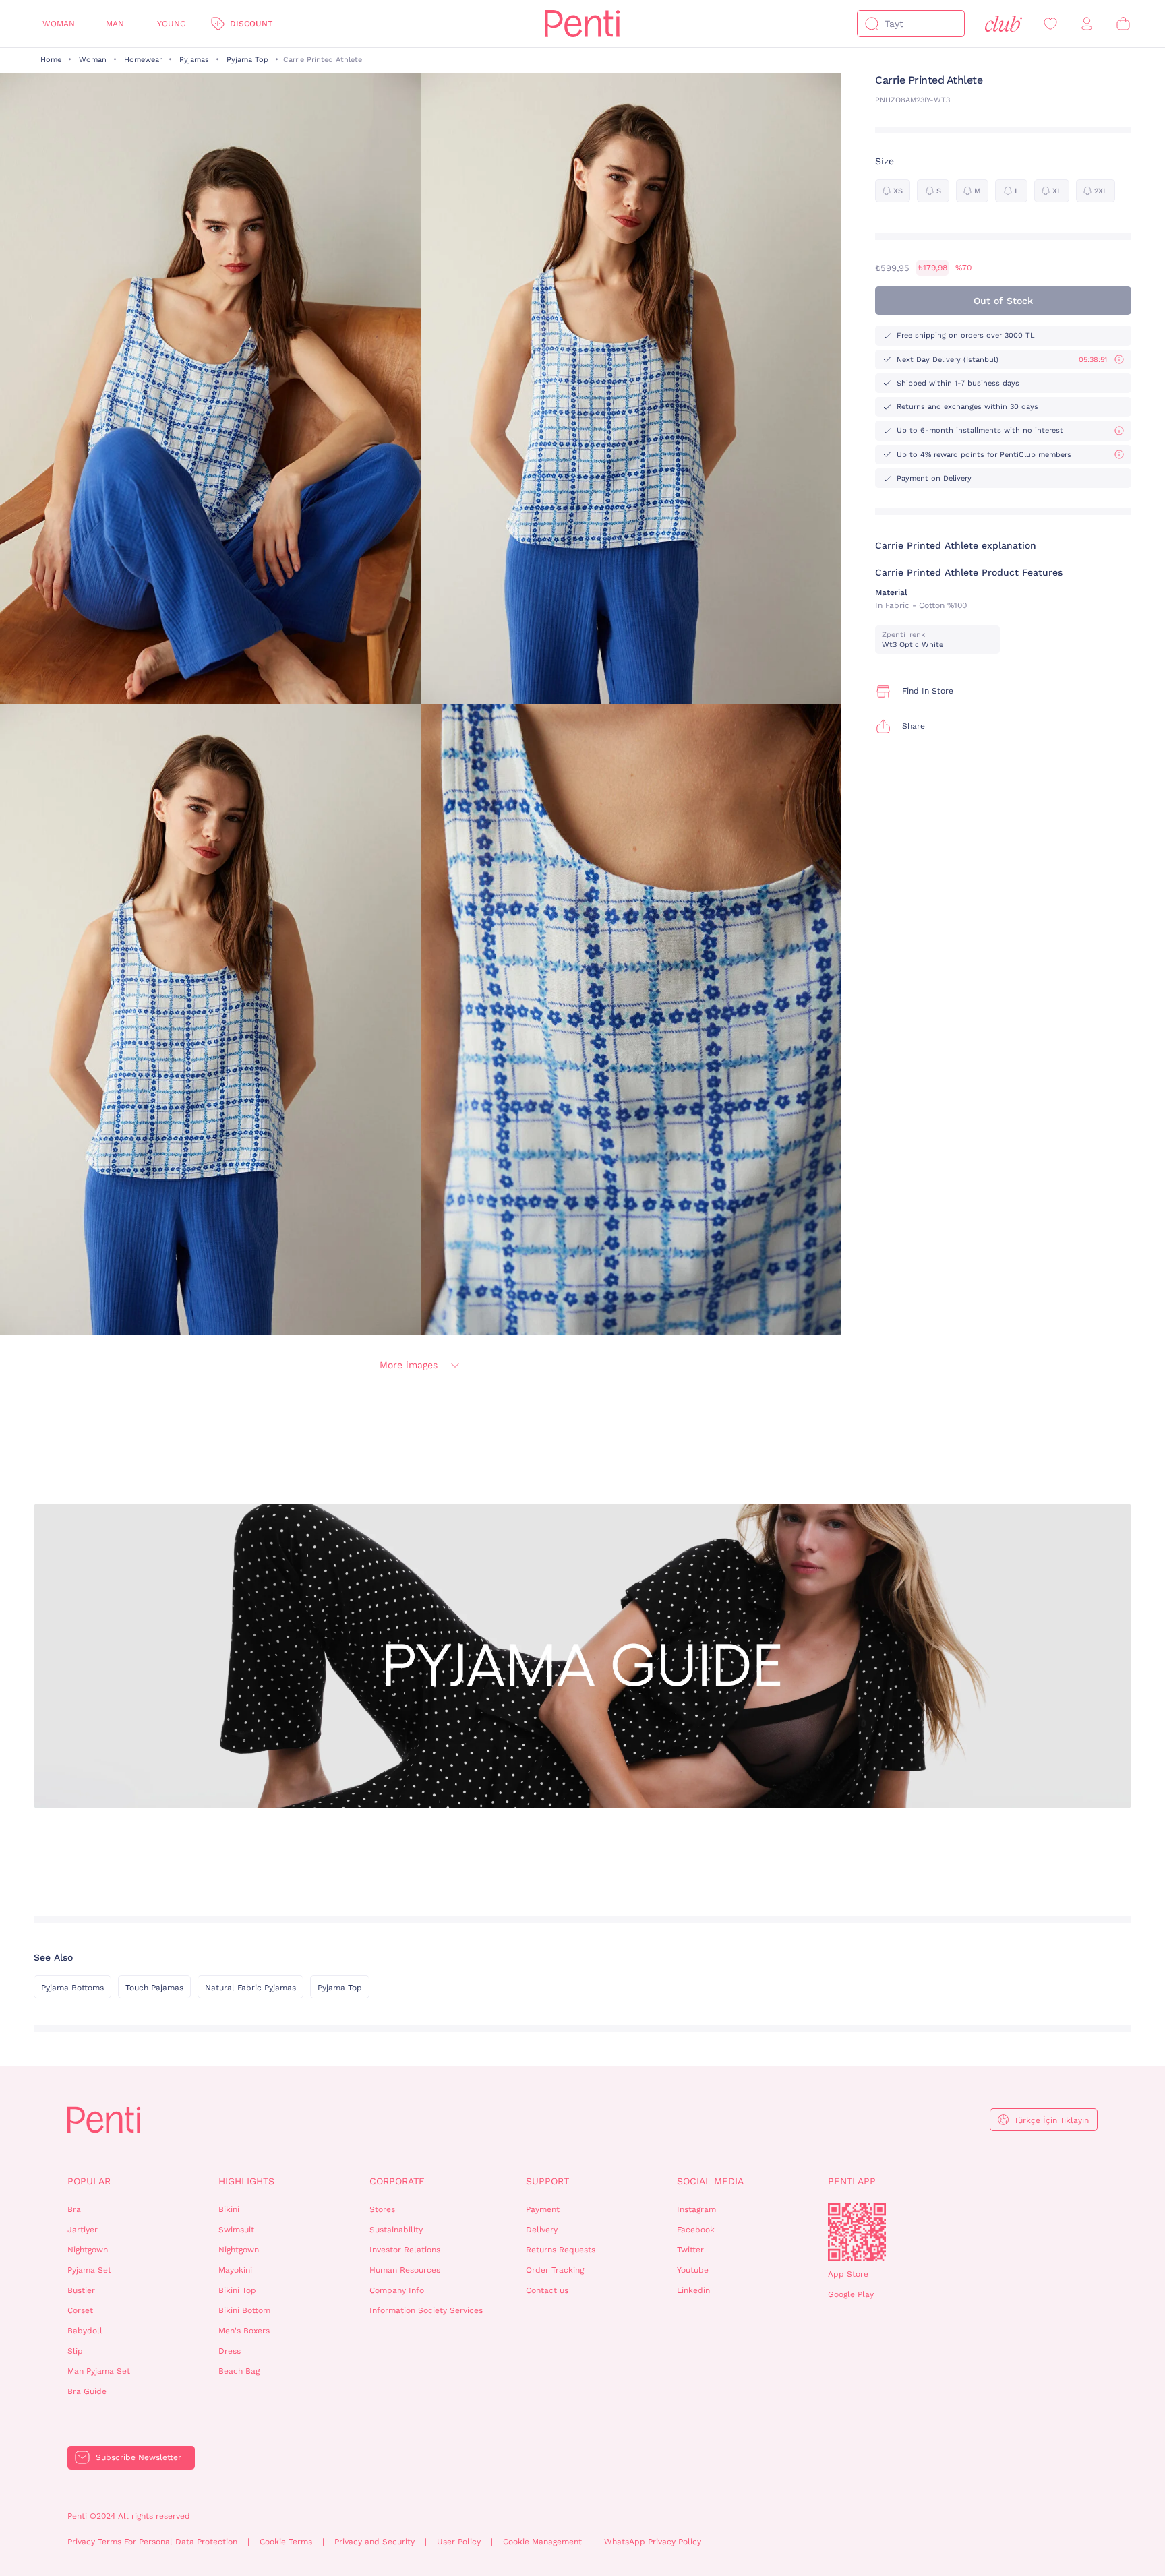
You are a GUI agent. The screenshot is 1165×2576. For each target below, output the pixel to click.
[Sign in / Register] (1087, 24)
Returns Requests (561, 2250)
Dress (230, 2351)
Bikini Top (237, 2290)
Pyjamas (194, 60)
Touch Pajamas (154, 1988)
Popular (89, 2181)
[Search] (872, 24)
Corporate (397, 2181)
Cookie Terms (286, 2542)
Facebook (696, 2230)
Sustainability (396, 2230)
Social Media (710, 2181)
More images (409, 1365)
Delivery (542, 2230)
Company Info (397, 2290)
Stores (382, 2209)
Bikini (229, 2209)
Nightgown (88, 2250)
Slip (75, 2351)
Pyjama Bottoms (72, 1988)
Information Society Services (426, 2310)
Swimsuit (236, 2230)
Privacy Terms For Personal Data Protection (152, 2542)
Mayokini (235, 2270)
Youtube (693, 2270)
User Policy (459, 2542)
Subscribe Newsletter (139, 2457)
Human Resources (405, 2270)
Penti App (852, 2181)
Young (172, 24)
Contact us (547, 2290)
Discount (251, 24)
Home (51, 60)
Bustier (81, 2290)
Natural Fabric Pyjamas (250, 1988)
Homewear (143, 60)
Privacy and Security (375, 2542)
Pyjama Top (247, 60)
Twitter (690, 2250)
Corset (80, 2310)
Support (547, 2181)
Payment (543, 2209)
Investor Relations (405, 2250)
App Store (848, 2274)
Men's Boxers (244, 2331)
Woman (59, 24)
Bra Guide (87, 2391)
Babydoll (85, 2331)
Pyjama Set (89, 2270)
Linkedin (693, 2290)
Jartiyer (83, 2230)
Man (115, 24)
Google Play (851, 2294)
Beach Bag (239, 2371)
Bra (74, 2209)
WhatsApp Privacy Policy (653, 2542)
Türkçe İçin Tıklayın (1051, 2120)
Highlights (246, 2181)
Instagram (696, 2209)
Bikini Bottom (244, 2310)
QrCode (857, 2232)
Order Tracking (555, 2270)
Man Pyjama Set (99, 2371)
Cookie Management (542, 2542)
